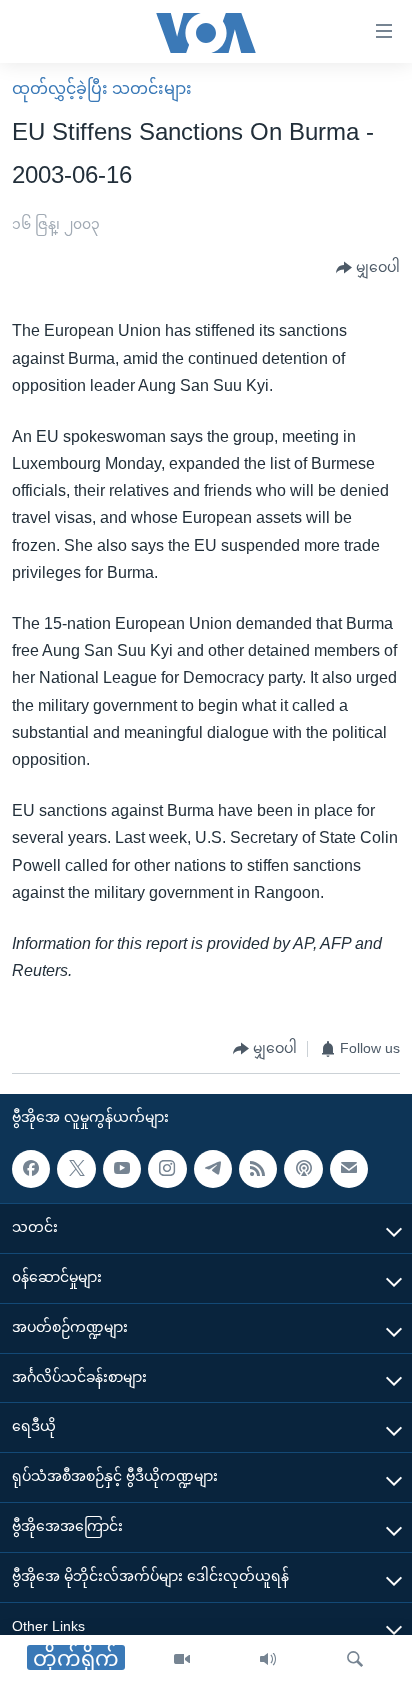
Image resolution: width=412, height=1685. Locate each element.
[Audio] (268, 1660)
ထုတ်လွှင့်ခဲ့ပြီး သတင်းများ (102, 88)
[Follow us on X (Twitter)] (76, 1169)
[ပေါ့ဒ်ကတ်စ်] (303, 1169)
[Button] (368, 268)
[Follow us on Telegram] (213, 1169)
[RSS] (258, 1169)
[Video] (182, 1660)
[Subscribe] (349, 1169)
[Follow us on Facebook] (31, 1169)
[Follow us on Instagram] (167, 1169)
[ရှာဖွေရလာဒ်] (355, 1660)
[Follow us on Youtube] (122, 1169)
